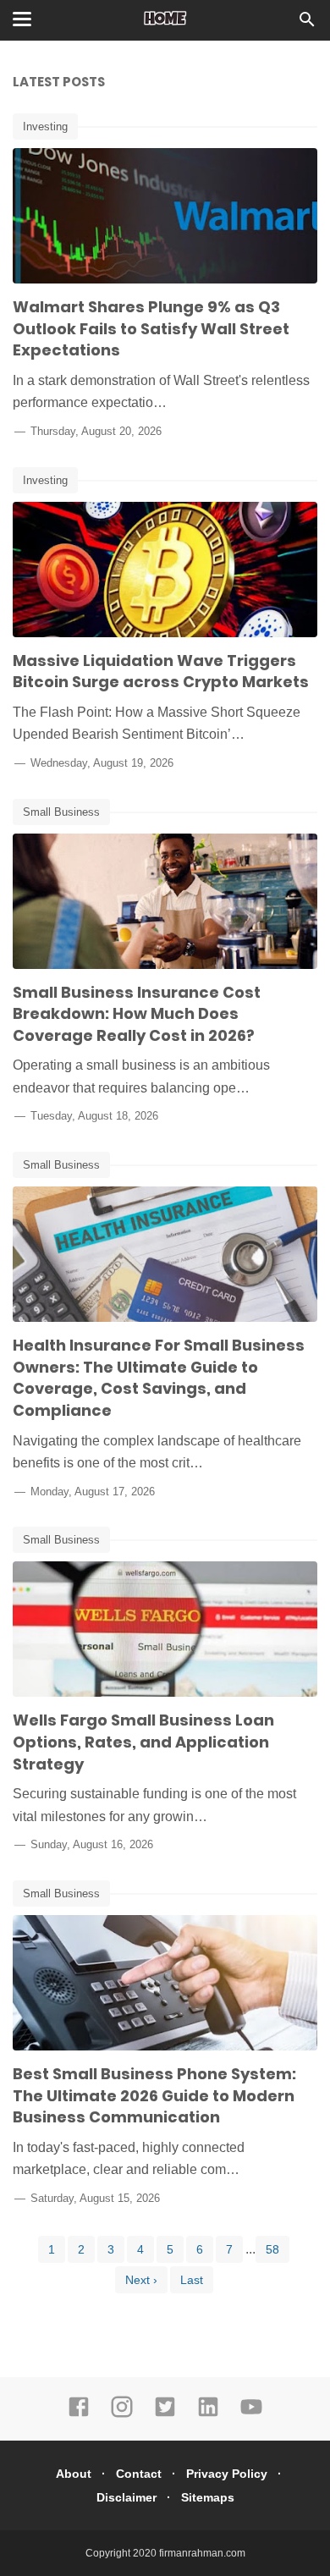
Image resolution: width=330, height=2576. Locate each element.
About (74, 2474)
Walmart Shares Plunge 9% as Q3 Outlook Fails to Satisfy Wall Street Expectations (151, 328)
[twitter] (165, 2414)
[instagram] (122, 2414)
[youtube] (251, 2414)
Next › (141, 2280)
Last (192, 2280)
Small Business (61, 812)
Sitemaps (208, 2497)
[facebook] (79, 2414)
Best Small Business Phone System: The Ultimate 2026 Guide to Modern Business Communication (154, 2095)
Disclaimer (126, 2497)
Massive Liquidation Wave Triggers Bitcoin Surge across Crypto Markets (161, 672)
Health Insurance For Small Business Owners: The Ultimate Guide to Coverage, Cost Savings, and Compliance (159, 1378)
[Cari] (307, 24)
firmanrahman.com (202, 2553)
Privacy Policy (227, 2474)
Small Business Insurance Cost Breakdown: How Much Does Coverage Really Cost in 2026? (137, 1014)
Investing (45, 127)
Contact (139, 2474)
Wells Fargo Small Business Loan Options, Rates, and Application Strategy (143, 1742)
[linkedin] (208, 2414)
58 (272, 2249)
